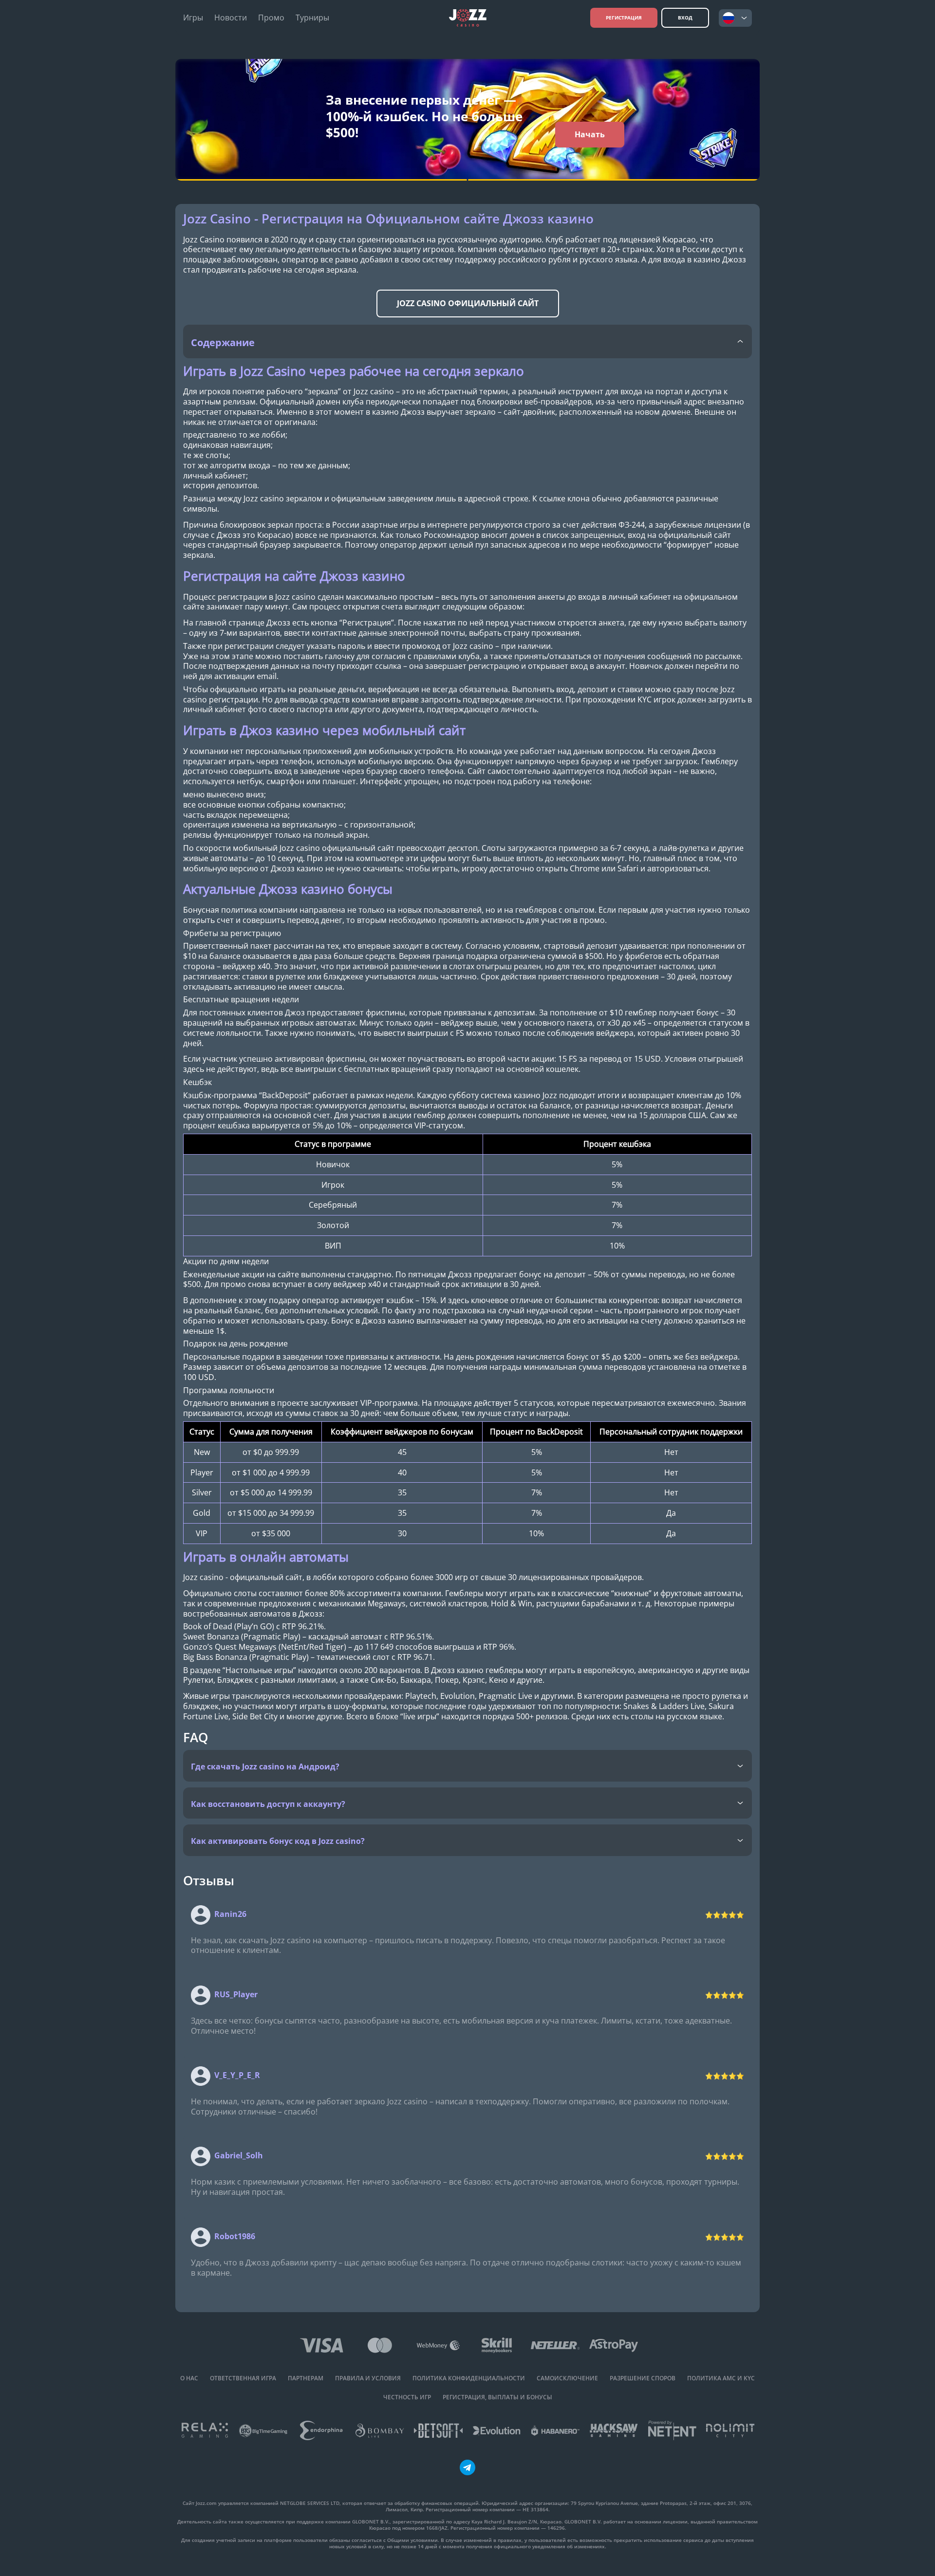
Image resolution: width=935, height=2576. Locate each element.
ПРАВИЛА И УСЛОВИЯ (368, 2378)
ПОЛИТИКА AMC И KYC (721, 2378)
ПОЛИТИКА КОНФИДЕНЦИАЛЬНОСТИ (469, 2378)
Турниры (312, 18)
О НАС (189, 2378)
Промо (271, 18)
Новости (231, 18)
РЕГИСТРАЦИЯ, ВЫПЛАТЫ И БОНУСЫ (497, 2397)
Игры (193, 18)
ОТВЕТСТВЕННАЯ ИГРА (243, 2378)
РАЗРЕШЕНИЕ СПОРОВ (643, 2378)
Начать (590, 134)
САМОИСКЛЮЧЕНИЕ (567, 2378)
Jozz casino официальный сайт (468, 303)
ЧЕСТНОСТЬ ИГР (407, 2397)
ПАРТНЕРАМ (306, 2378)
